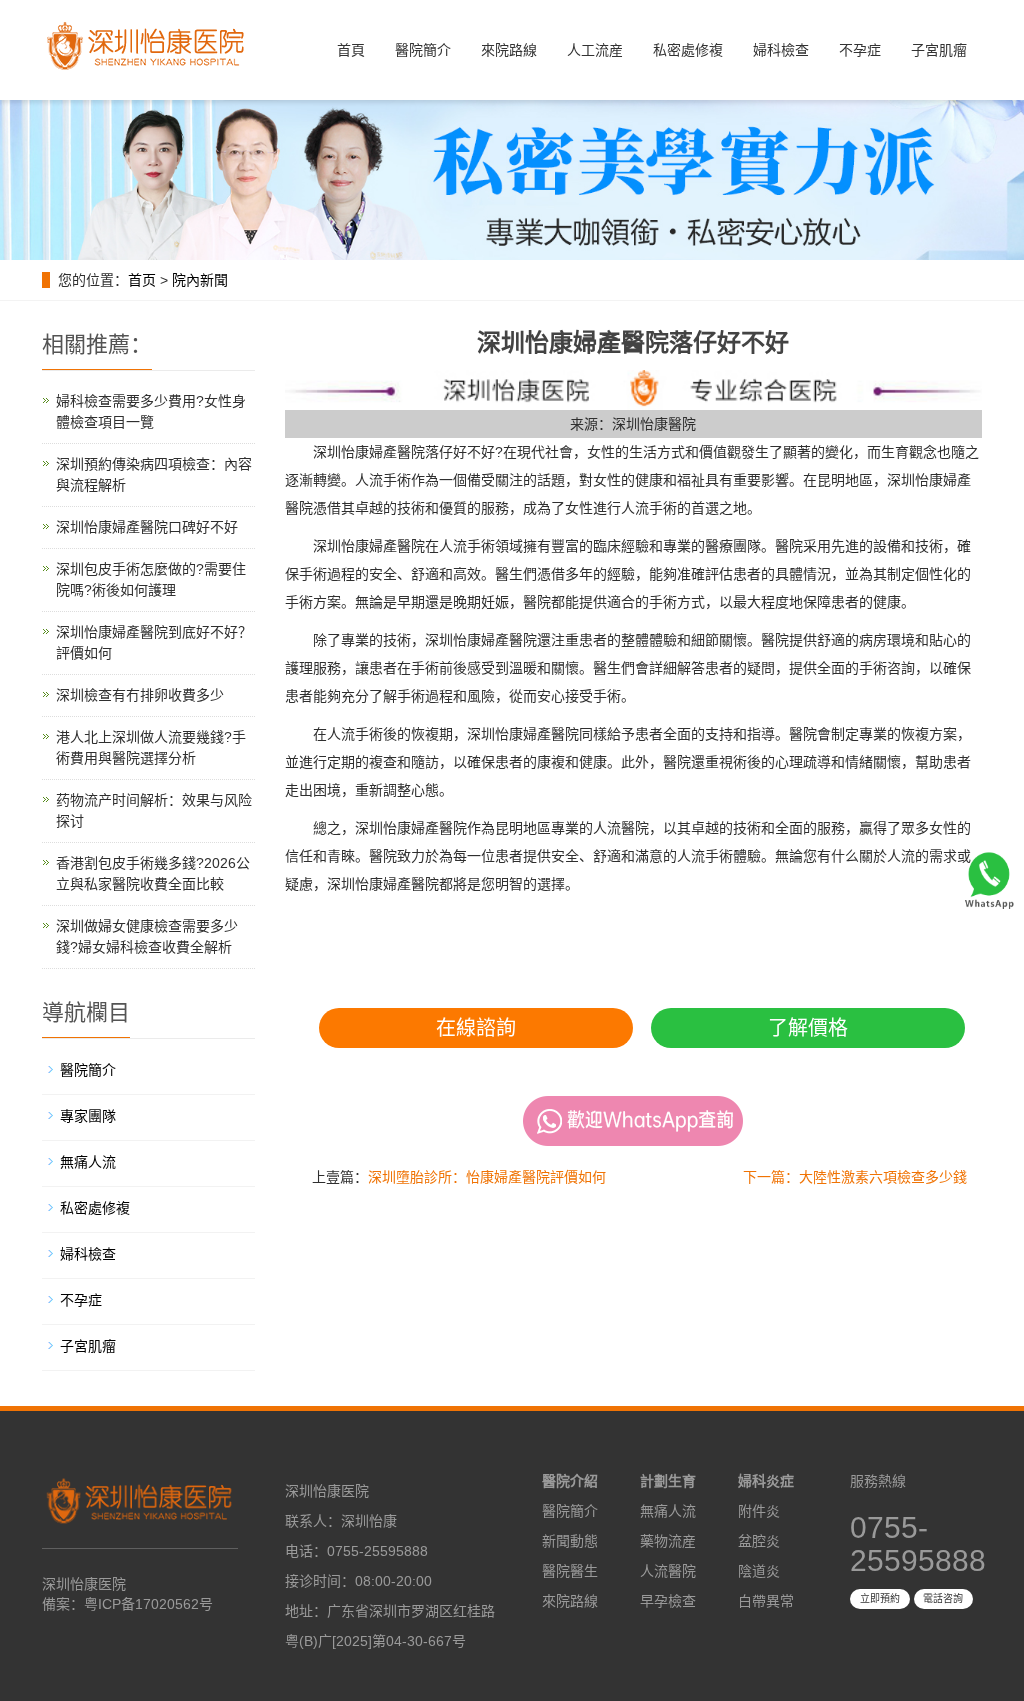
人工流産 (595, 50)
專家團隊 (88, 1116)
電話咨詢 (943, 1598)
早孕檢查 (668, 1601)
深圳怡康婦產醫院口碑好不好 (147, 527)
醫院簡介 (423, 50)
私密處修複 (688, 50)
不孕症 (860, 50)
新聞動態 (570, 1541)
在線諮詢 (476, 1028)
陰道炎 (759, 1571)
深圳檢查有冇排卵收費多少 (140, 695)
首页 (142, 280)
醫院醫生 (570, 1571)
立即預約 (880, 1598)
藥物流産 (668, 1541)
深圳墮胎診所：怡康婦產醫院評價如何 (487, 1177)
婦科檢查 (781, 50)
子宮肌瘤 (939, 50)
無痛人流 (88, 1162)
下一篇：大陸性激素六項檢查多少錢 (855, 1177)
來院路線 (509, 50)
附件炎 (759, 1511)
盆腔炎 (759, 1541)
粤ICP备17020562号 (148, 1604)
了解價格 (808, 1028)
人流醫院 (668, 1571)
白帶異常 (766, 1601)
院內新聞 (200, 280)
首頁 (351, 50)
